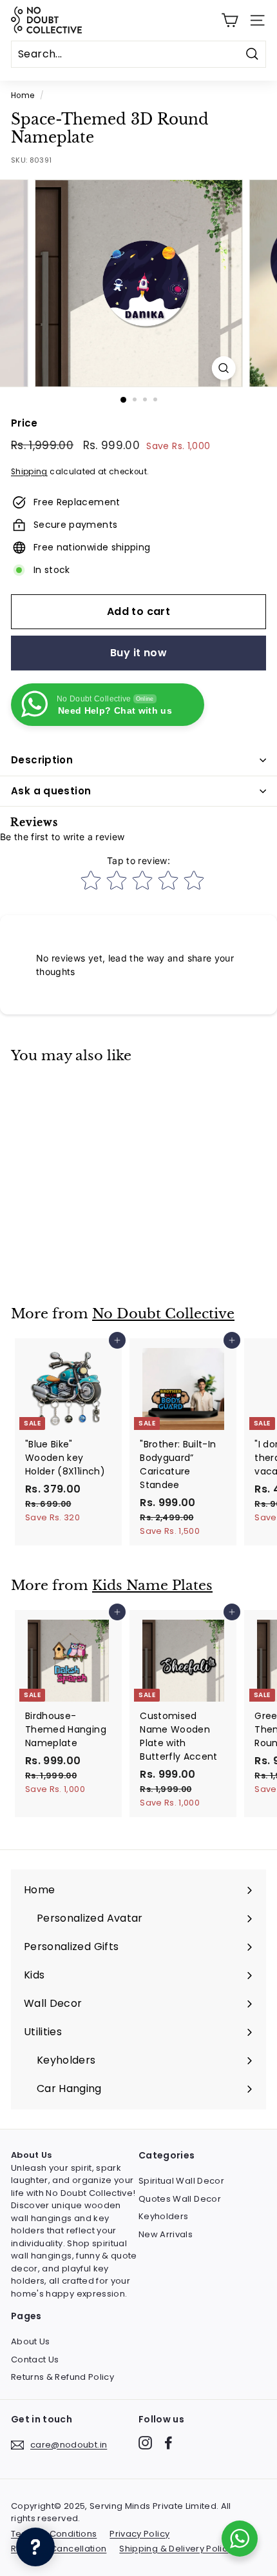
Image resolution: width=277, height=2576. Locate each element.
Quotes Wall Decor (180, 2199)
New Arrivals (166, 2234)
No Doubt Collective (163, 1314)
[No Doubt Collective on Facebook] (168, 2443)
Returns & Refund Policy (62, 2377)
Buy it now (138, 653)
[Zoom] (223, 368)
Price (24, 423)
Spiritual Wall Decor (181, 2181)
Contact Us (35, 2360)
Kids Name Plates (152, 1585)
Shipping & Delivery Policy (176, 2549)
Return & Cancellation (59, 2549)
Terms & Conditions (54, 2534)
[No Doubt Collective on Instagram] (145, 2443)
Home (23, 96)
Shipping (29, 472)
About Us (31, 2341)
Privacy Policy (139, 2534)
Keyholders (164, 2216)
